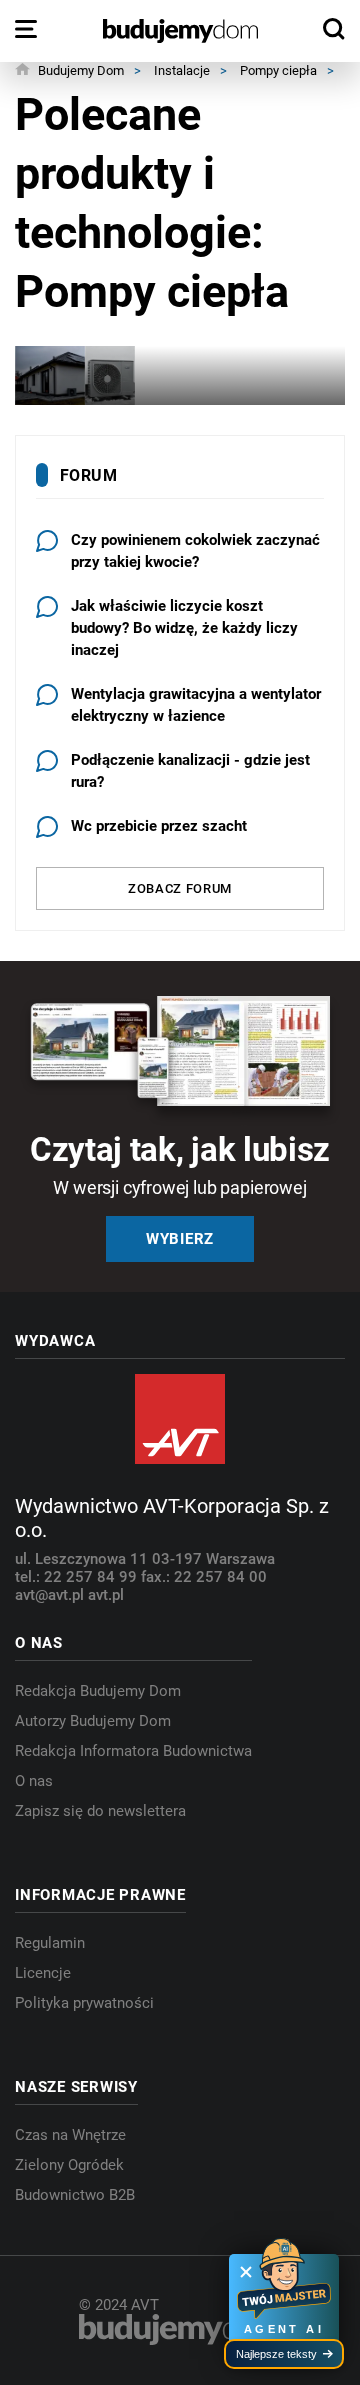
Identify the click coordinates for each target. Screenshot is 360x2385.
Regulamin (50, 1943)
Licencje (43, 1973)
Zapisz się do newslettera (100, 1811)
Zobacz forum (180, 888)
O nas (34, 1781)
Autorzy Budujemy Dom (93, 1721)
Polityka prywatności (84, 2003)
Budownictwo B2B (75, 2195)
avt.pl (106, 1595)
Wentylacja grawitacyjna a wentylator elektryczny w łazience (196, 705)
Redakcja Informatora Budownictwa (133, 1751)
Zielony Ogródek (69, 2165)
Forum (88, 475)
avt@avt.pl (51, 1595)
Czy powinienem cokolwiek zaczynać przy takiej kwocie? (195, 551)
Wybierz (180, 1239)
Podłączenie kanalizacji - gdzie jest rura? (190, 771)
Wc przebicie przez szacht (159, 826)
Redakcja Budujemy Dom (98, 1691)
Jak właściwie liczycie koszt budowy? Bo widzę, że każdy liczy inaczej (184, 628)
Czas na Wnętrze (70, 2135)
